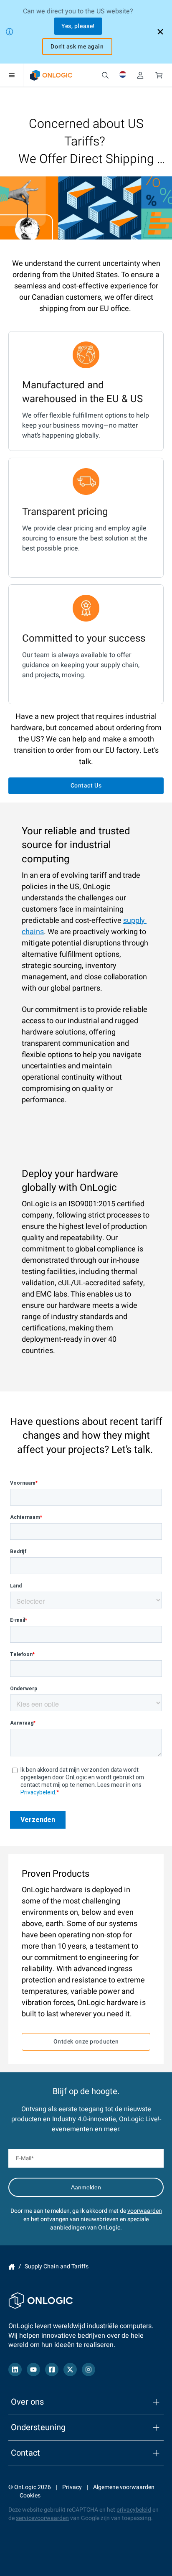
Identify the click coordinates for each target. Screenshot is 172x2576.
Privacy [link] (72, 2487)
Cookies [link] (30, 2496)
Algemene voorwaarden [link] (124, 2487)
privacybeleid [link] (134, 2510)
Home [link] (12, 2267)
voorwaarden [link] (145, 2211)
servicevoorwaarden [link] (42, 2518)
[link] (51, 75)
